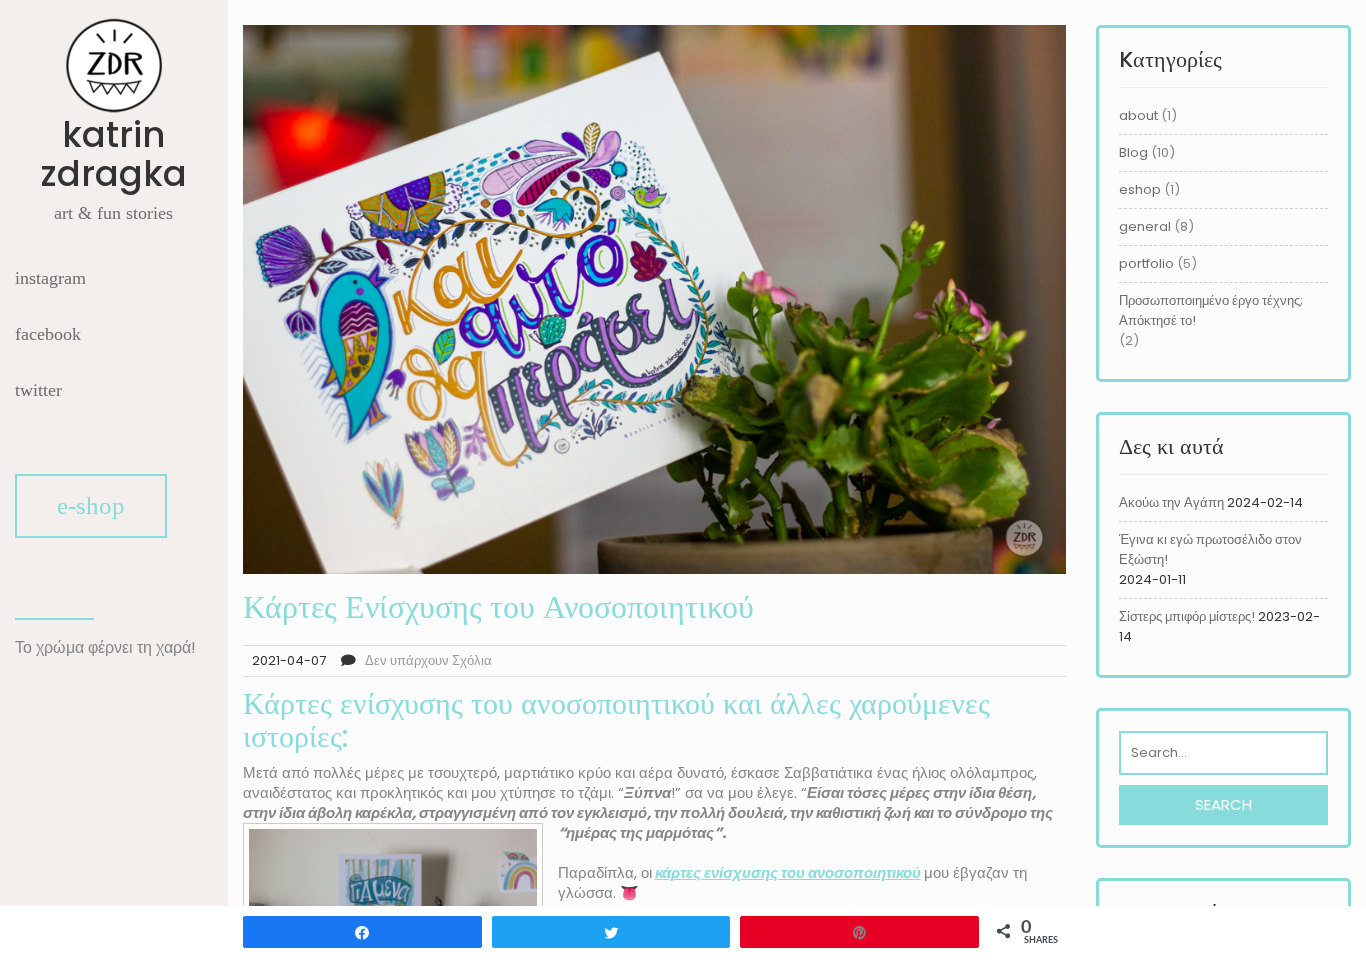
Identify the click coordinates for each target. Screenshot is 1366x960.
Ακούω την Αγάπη (1171, 502)
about (1138, 115)
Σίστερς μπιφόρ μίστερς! (1187, 616)
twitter (38, 390)
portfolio (1146, 263)
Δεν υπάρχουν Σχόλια (428, 660)
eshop (1140, 189)
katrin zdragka (113, 154)
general (1145, 226)
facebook (48, 334)
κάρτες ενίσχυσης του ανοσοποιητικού (788, 872)
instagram (50, 278)
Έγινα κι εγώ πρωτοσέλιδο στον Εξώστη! (1210, 549)
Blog (1133, 152)
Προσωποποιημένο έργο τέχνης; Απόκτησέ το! (1211, 310)
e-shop (91, 505)
